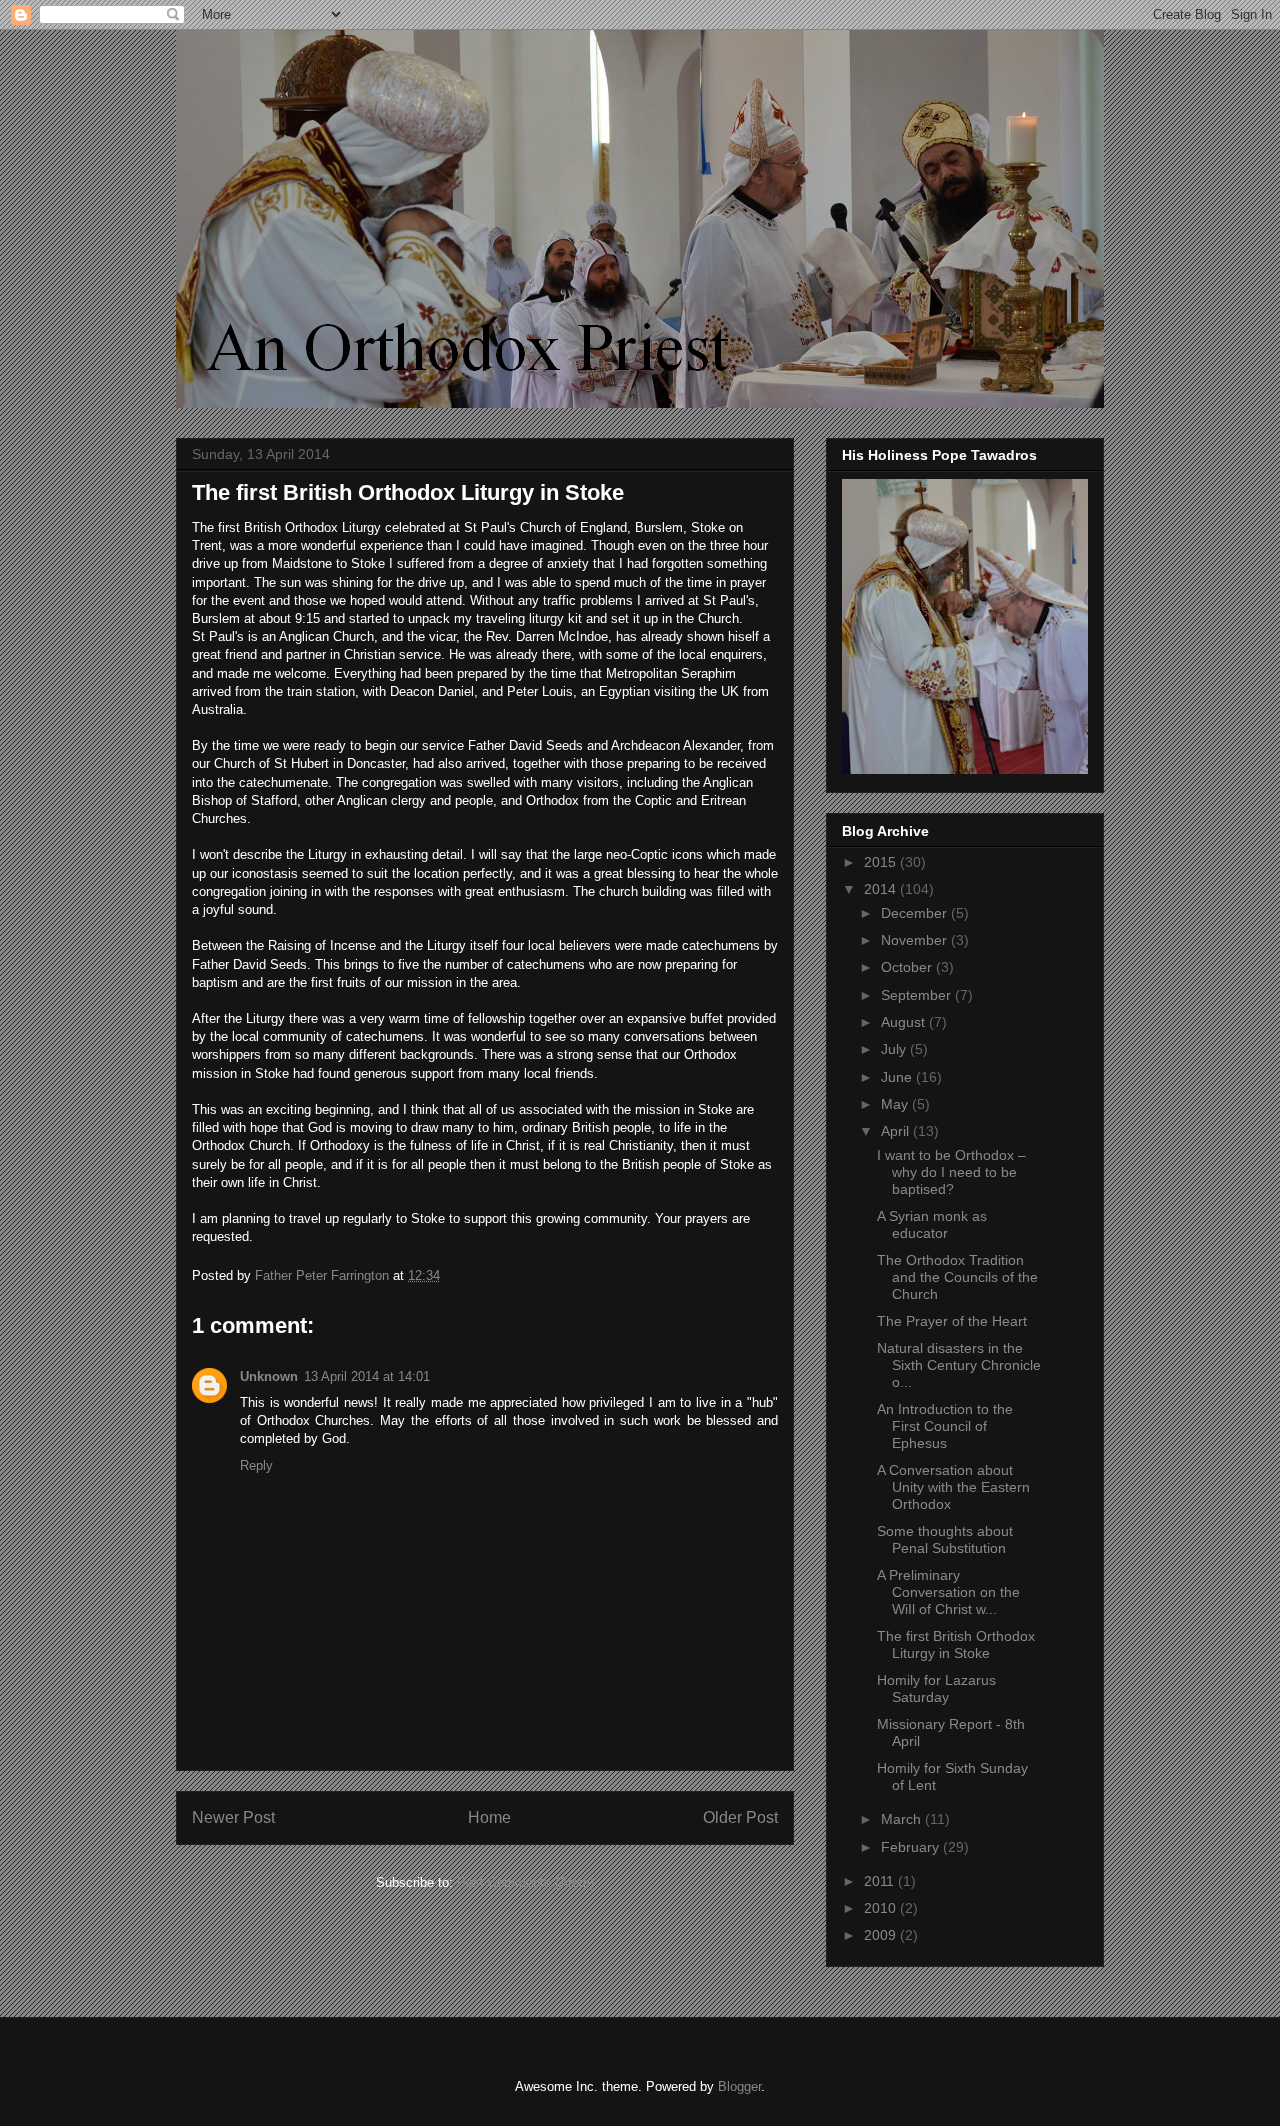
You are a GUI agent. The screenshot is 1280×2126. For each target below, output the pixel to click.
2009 (882, 1935)
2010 (882, 1908)
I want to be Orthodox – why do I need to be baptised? (951, 1172)
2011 (881, 1881)
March (903, 1819)
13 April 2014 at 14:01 (367, 1376)
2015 (882, 862)
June (898, 1077)
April (897, 1131)
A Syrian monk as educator (932, 1224)
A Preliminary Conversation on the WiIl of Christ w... (948, 1592)
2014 (882, 889)
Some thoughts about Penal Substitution (945, 1539)
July (895, 1049)
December (916, 913)
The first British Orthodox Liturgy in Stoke (956, 1644)
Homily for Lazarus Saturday (936, 1688)
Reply (256, 1465)
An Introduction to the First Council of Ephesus (945, 1426)
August (905, 1022)
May (896, 1104)
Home (489, 1817)
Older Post (740, 1817)
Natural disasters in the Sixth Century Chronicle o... (959, 1365)
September (918, 995)
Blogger (739, 2086)
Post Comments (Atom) (525, 1882)
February (912, 1847)
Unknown (269, 1376)
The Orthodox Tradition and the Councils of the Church (957, 1277)
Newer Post (233, 1817)
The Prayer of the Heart (952, 1321)
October (908, 967)
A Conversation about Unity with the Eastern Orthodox (953, 1487)
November (916, 940)
